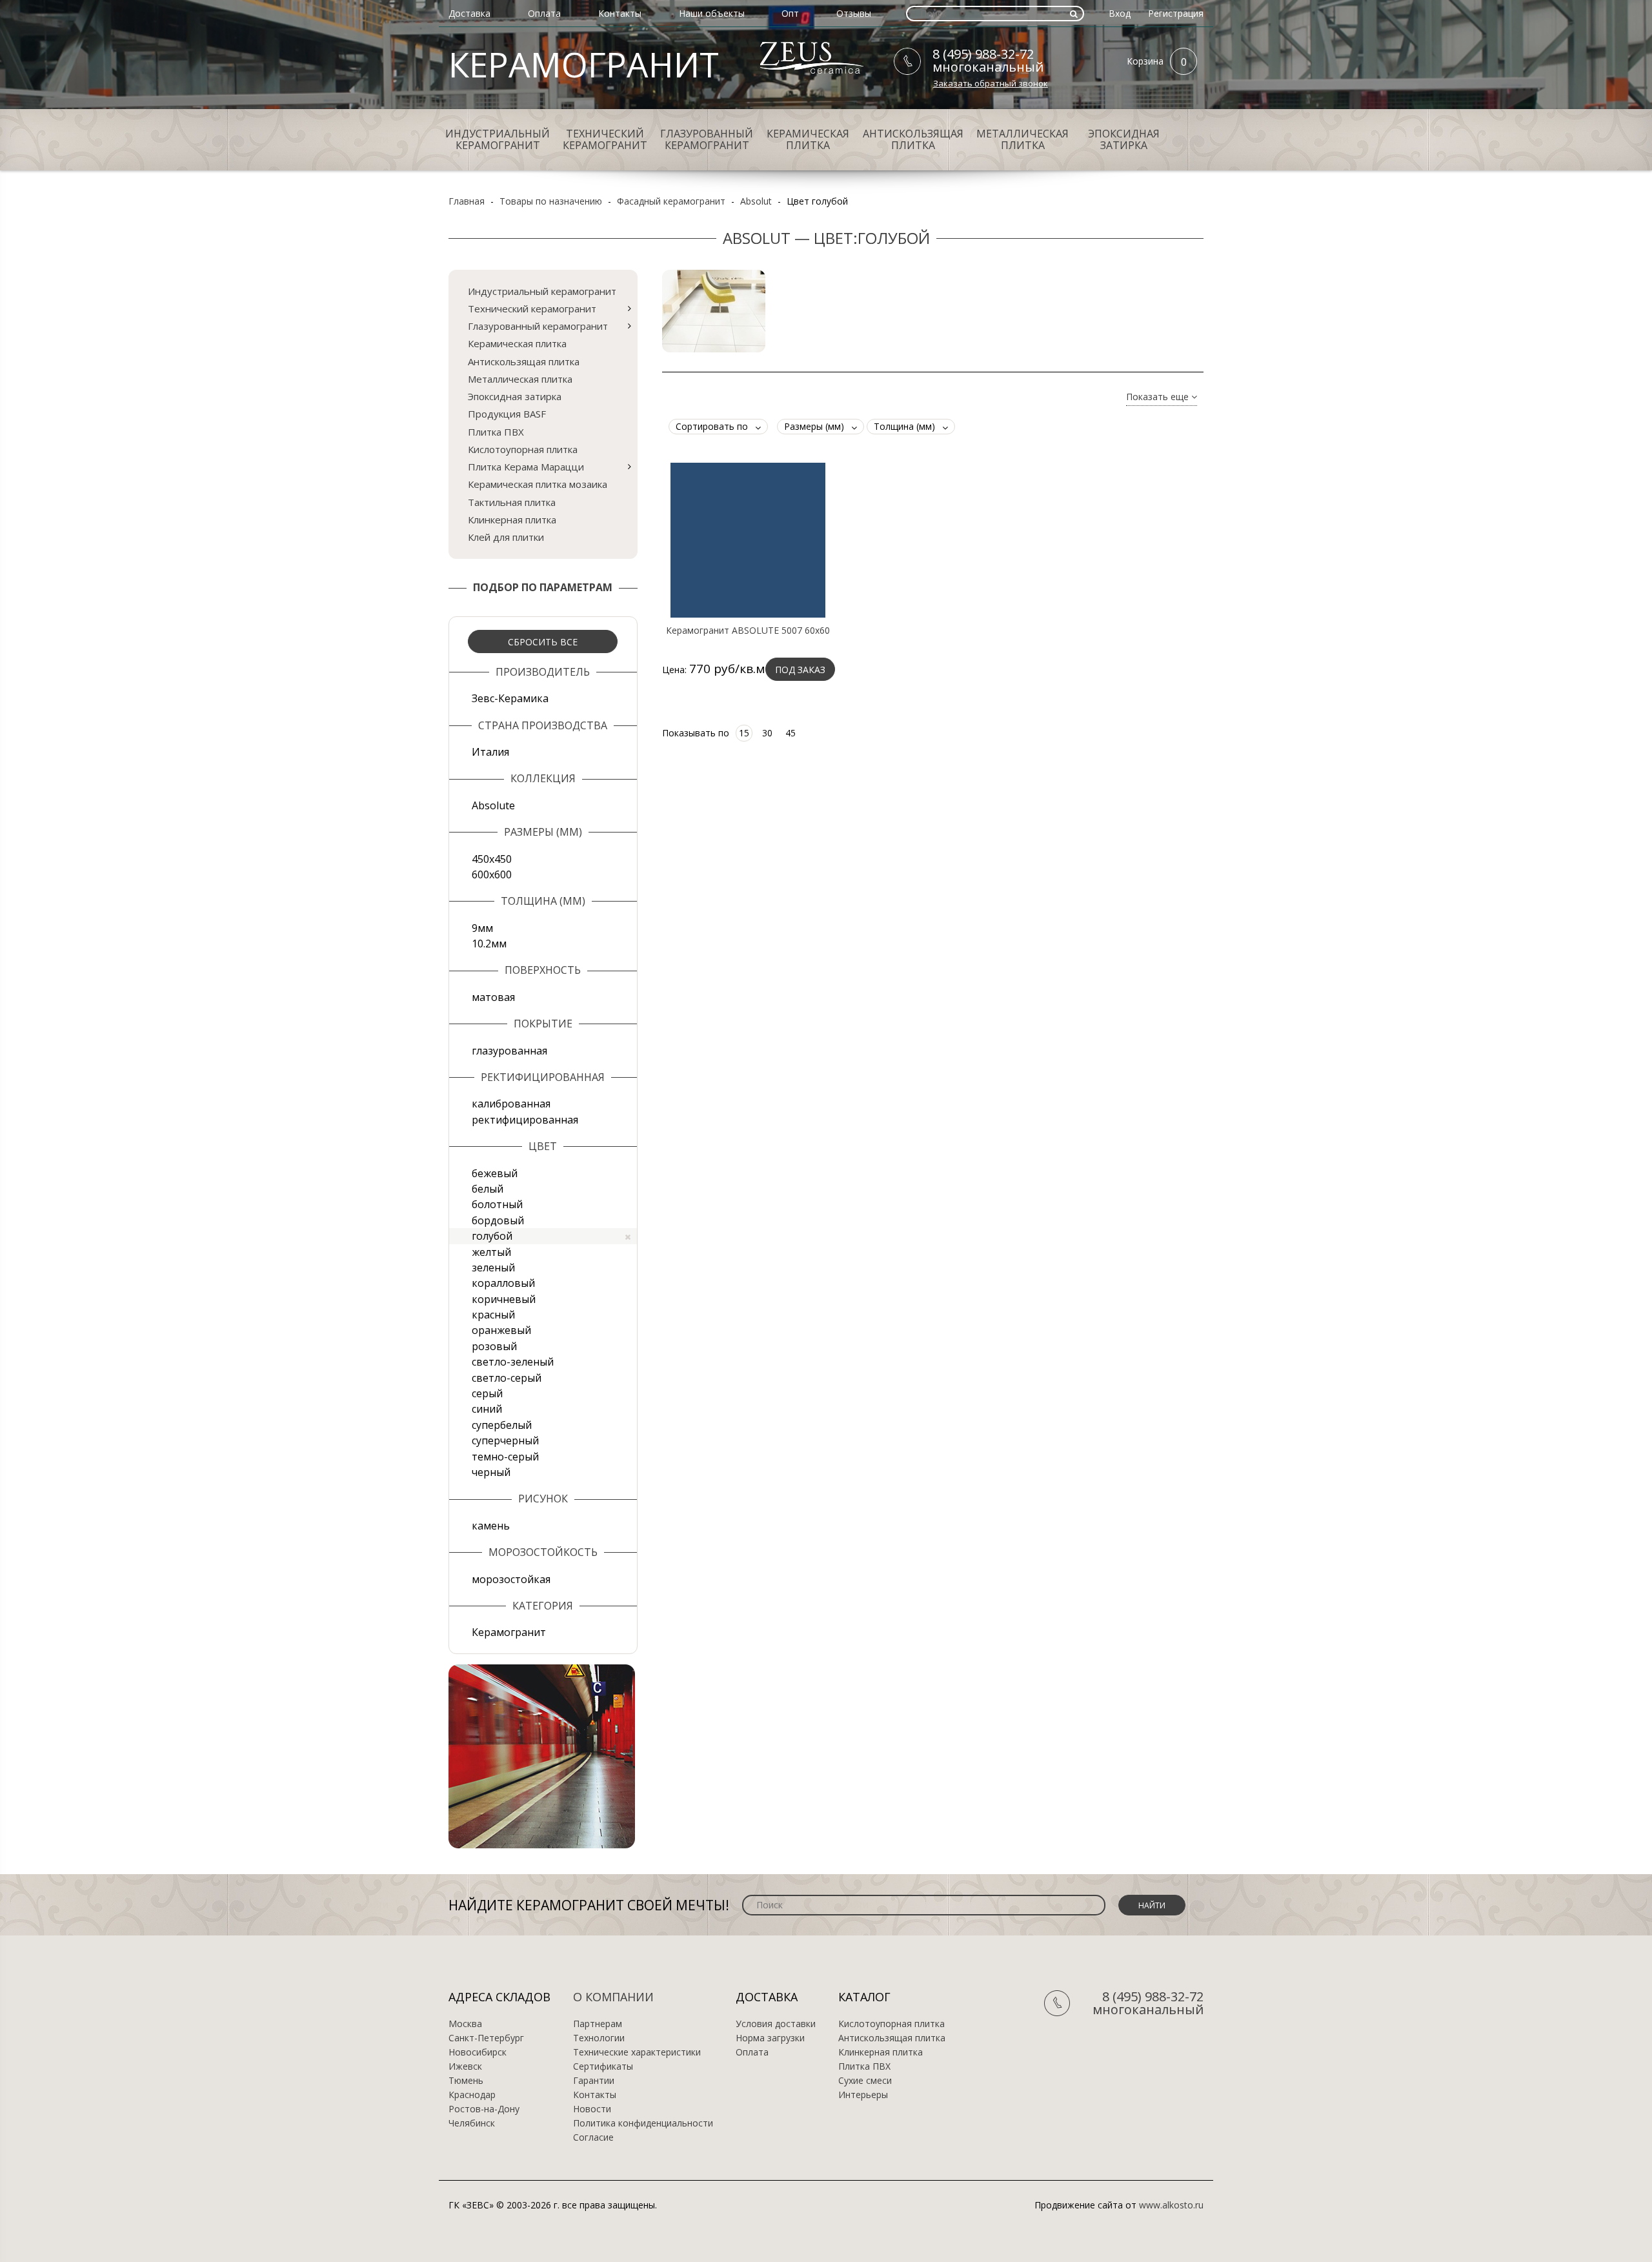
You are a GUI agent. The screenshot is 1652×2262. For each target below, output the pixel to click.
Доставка (469, 13)
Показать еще (1159, 397)
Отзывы (854, 13)
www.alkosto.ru (1171, 2205)
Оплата (544, 13)
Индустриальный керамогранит (498, 139)
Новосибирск (478, 2052)
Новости (592, 2109)
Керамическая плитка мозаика (538, 484)
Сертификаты (603, 2066)
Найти (1152, 1905)
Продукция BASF (507, 414)
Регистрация (1176, 13)
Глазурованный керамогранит (707, 139)
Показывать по (696, 733)
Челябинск (472, 2123)
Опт (790, 13)
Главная (467, 201)
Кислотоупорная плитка (523, 449)
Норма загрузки (770, 2038)
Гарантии (594, 2081)
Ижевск (465, 2066)
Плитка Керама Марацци (526, 467)
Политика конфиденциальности (643, 2123)
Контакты (620, 13)
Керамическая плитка (808, 139)
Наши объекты (712, 13)
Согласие (593, 2137)
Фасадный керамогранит (671, 201)
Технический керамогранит (605, 139)
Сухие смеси (865, 2081)
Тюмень (466, 2081)
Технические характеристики (637, 2052)
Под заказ (800, 670)
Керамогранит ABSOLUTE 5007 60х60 (748, 631)
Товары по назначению (551, 201)
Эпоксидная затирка (1124, 139)
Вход (1120, 13)
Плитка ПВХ (496, 432)
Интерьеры (863, 2095)
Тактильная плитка (512, 502)
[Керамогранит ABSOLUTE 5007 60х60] (748, 540)
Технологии (599, 2038)
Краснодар (472, 2095)
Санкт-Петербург (486, 2038)
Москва (465, 2024)
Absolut (756, 201)
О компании (613, 1997)
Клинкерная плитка (512, 520)
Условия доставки (776, 2024)
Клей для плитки (506, 537)
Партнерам (598, 2024)
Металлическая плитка (1022, 139)
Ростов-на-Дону (484, 2109)
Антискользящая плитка (913, 139)
